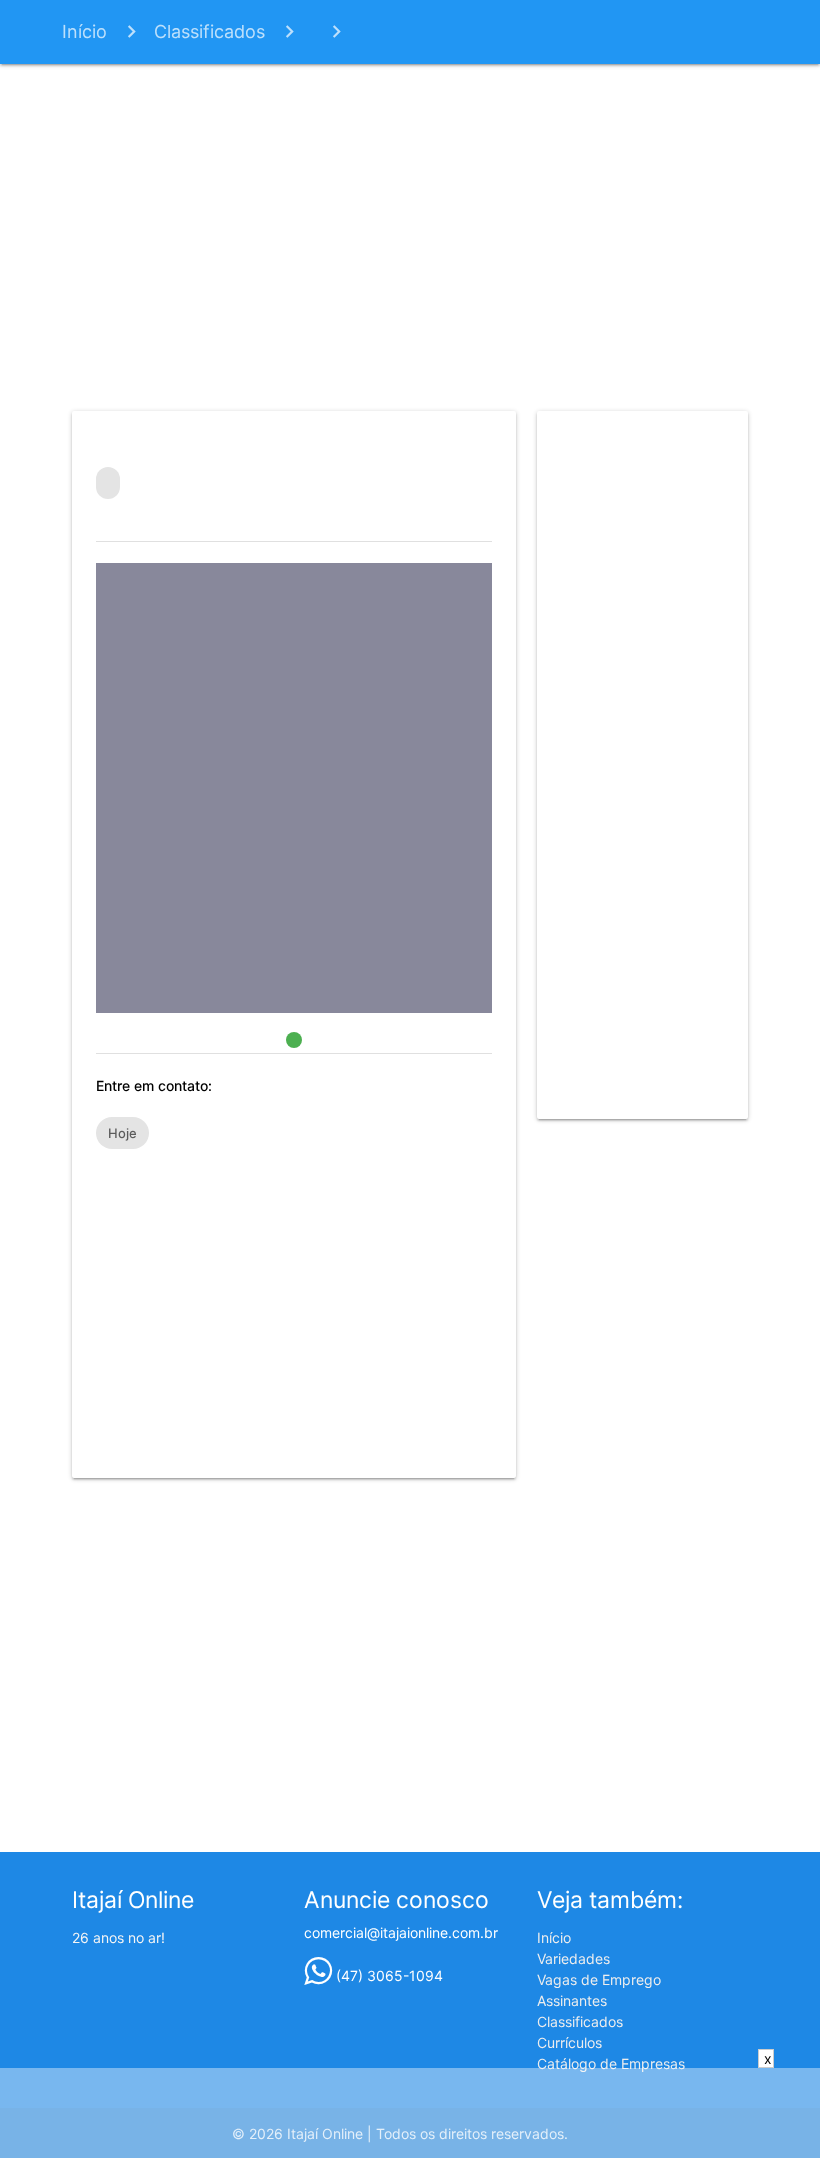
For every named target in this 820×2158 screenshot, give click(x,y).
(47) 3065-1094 (387, 1975)
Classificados (209, 31)
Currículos (569, 2042)
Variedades (573, 1958)
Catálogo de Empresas (611, 2063)
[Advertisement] (410, 234)
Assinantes (572, 2000)
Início (84, 31)
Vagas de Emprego (599, 1979)
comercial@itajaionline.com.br (401, 1932)
